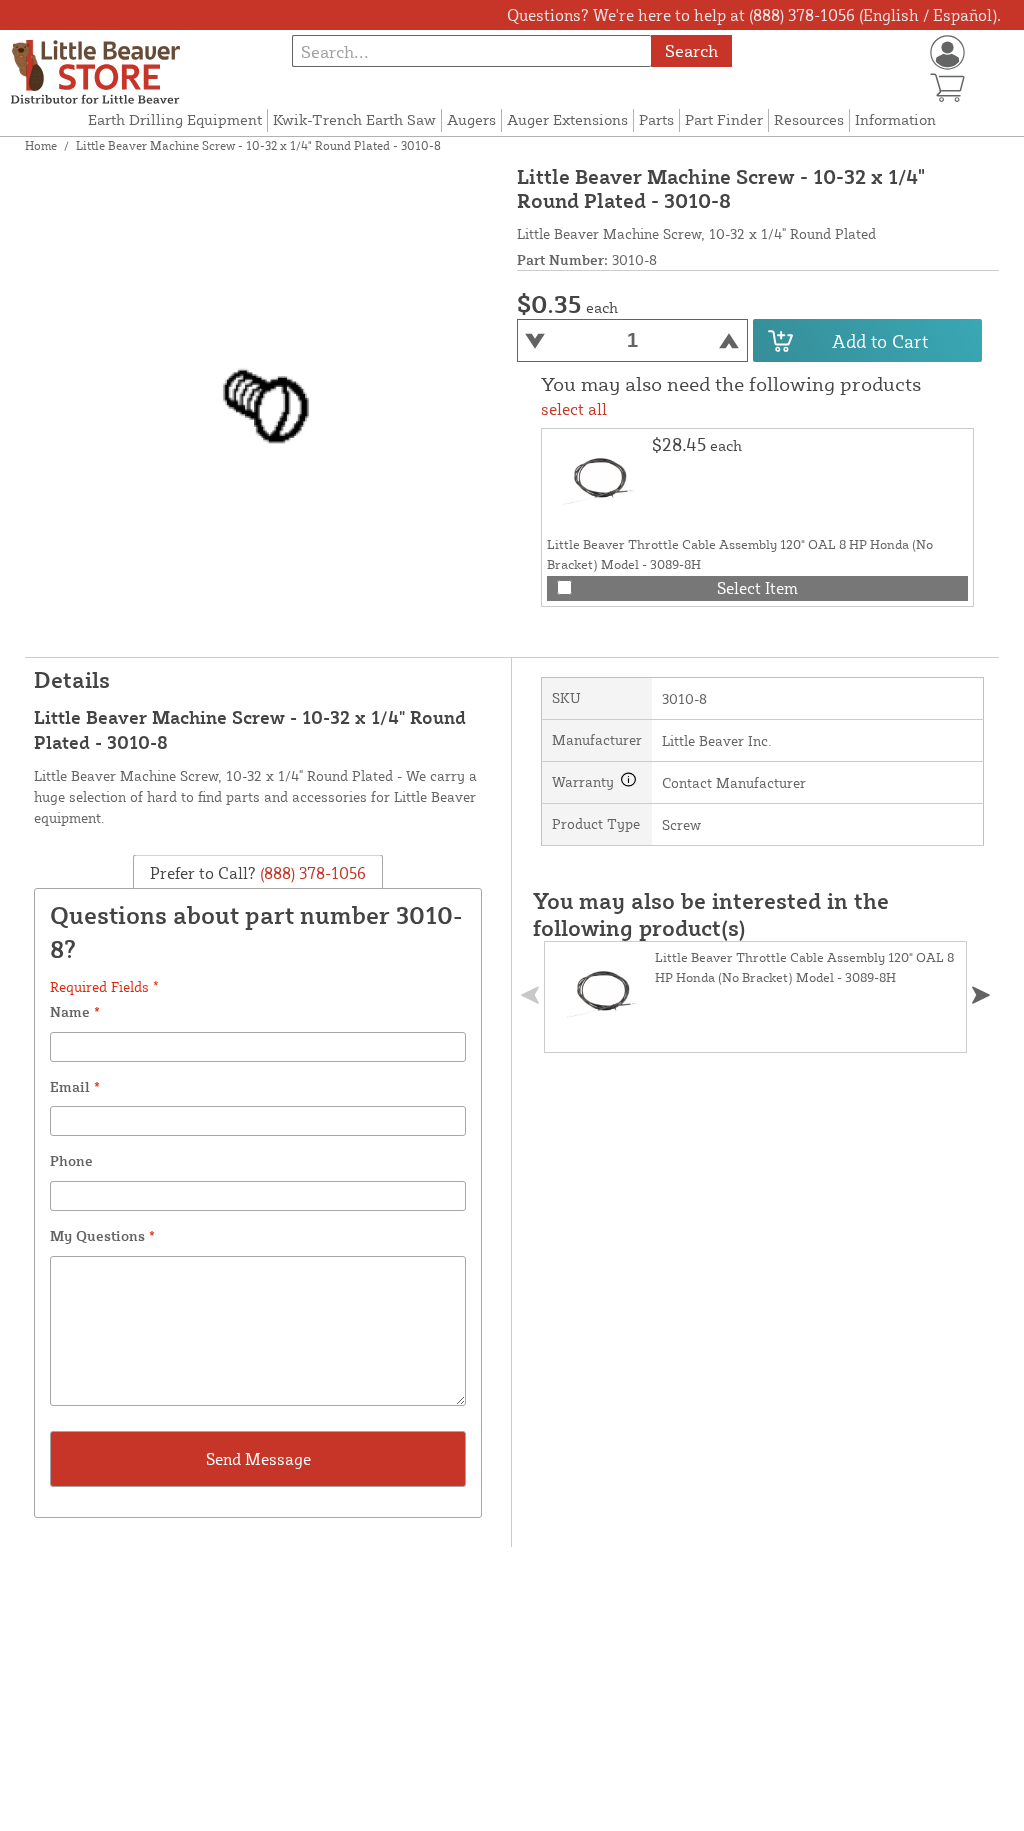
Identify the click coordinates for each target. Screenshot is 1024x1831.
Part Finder (724, 119)
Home (41, 145)
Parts (656, 119)
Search (691, 50)
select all (574, 409)
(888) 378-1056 (311, 873)
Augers (471, 119)
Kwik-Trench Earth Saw (354, 119)
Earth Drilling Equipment (175, 119)
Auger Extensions (567, 119)
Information (895, 119)
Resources (809, 119)
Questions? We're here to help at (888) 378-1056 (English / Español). (754, 15)
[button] (981, 994)
